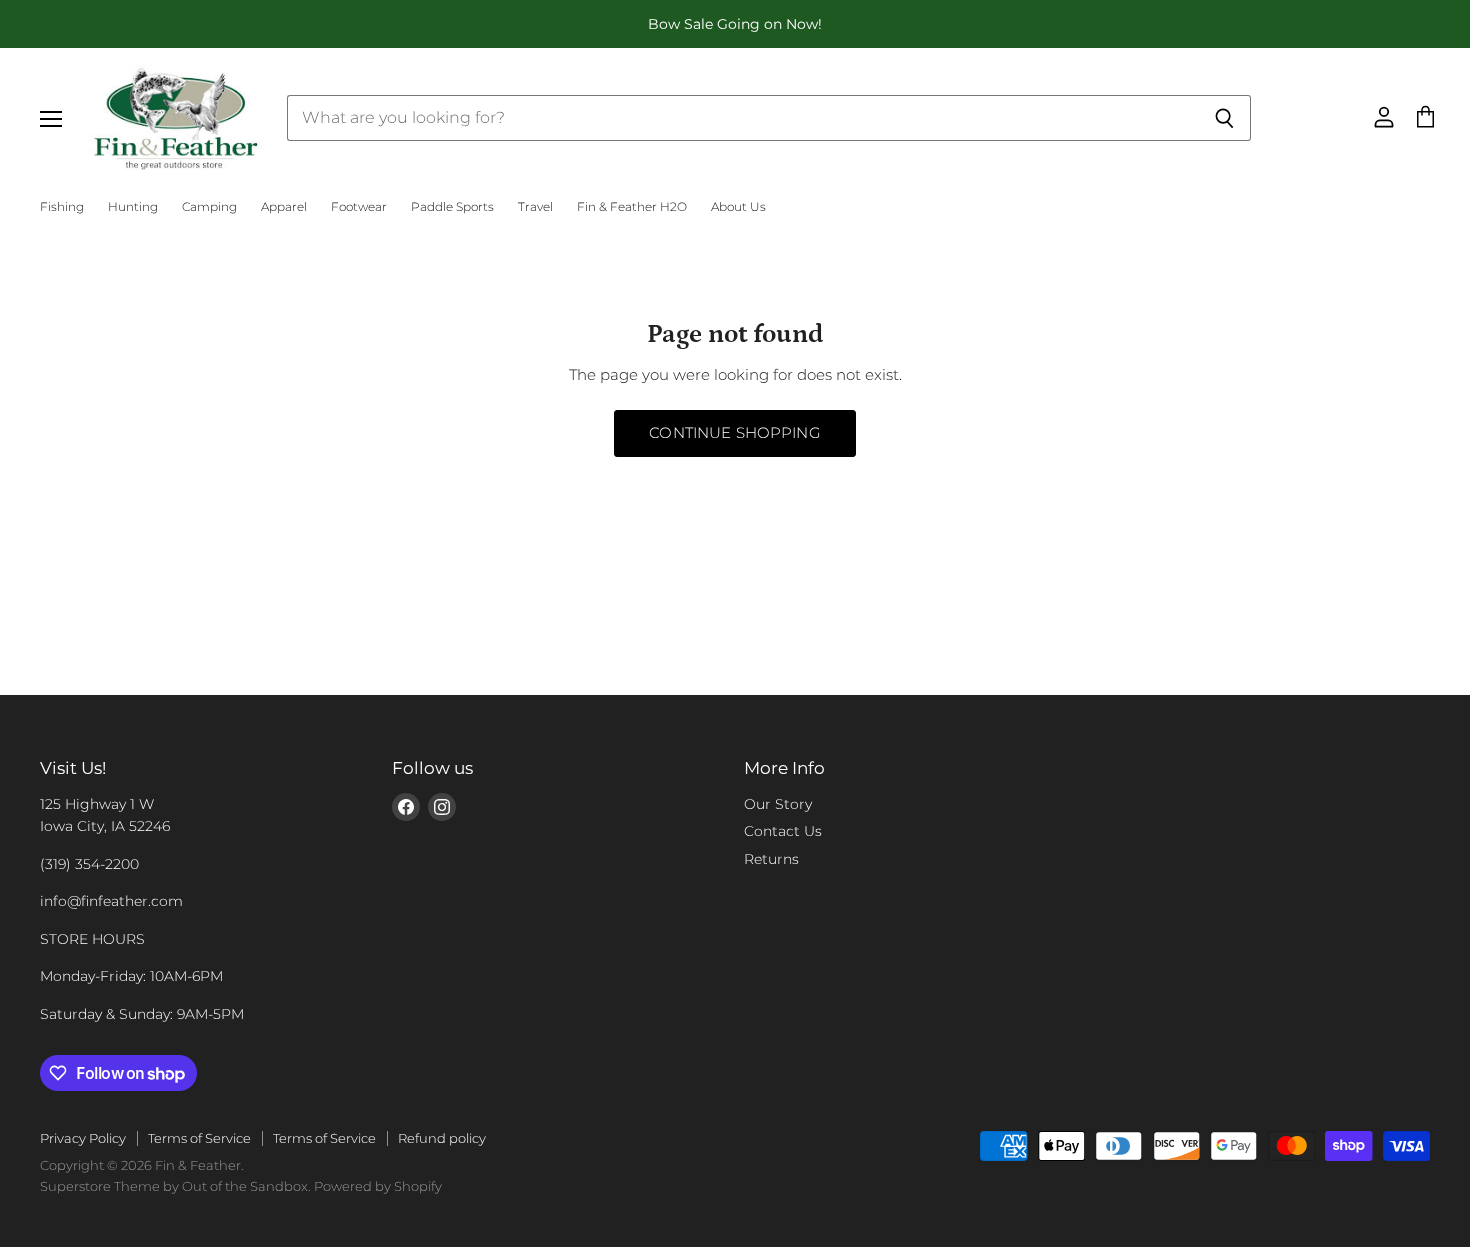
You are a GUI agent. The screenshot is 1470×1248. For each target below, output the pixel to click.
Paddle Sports (452, 207)
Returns (771, 859)
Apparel (284, 207)
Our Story (778, 804)
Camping (209, 207)
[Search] (1224, 118)
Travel (535, 207)
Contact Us (783, 831)
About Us (738, 207)
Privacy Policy (83, 1138)
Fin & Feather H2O (632, 207)
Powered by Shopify (378, 1186)
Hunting (133, 207)
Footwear (359, 207)
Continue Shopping (735, 433)
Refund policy (442, 1138)
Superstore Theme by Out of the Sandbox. (175, 1186)
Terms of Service (199, 1138)
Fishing (62, 207)
